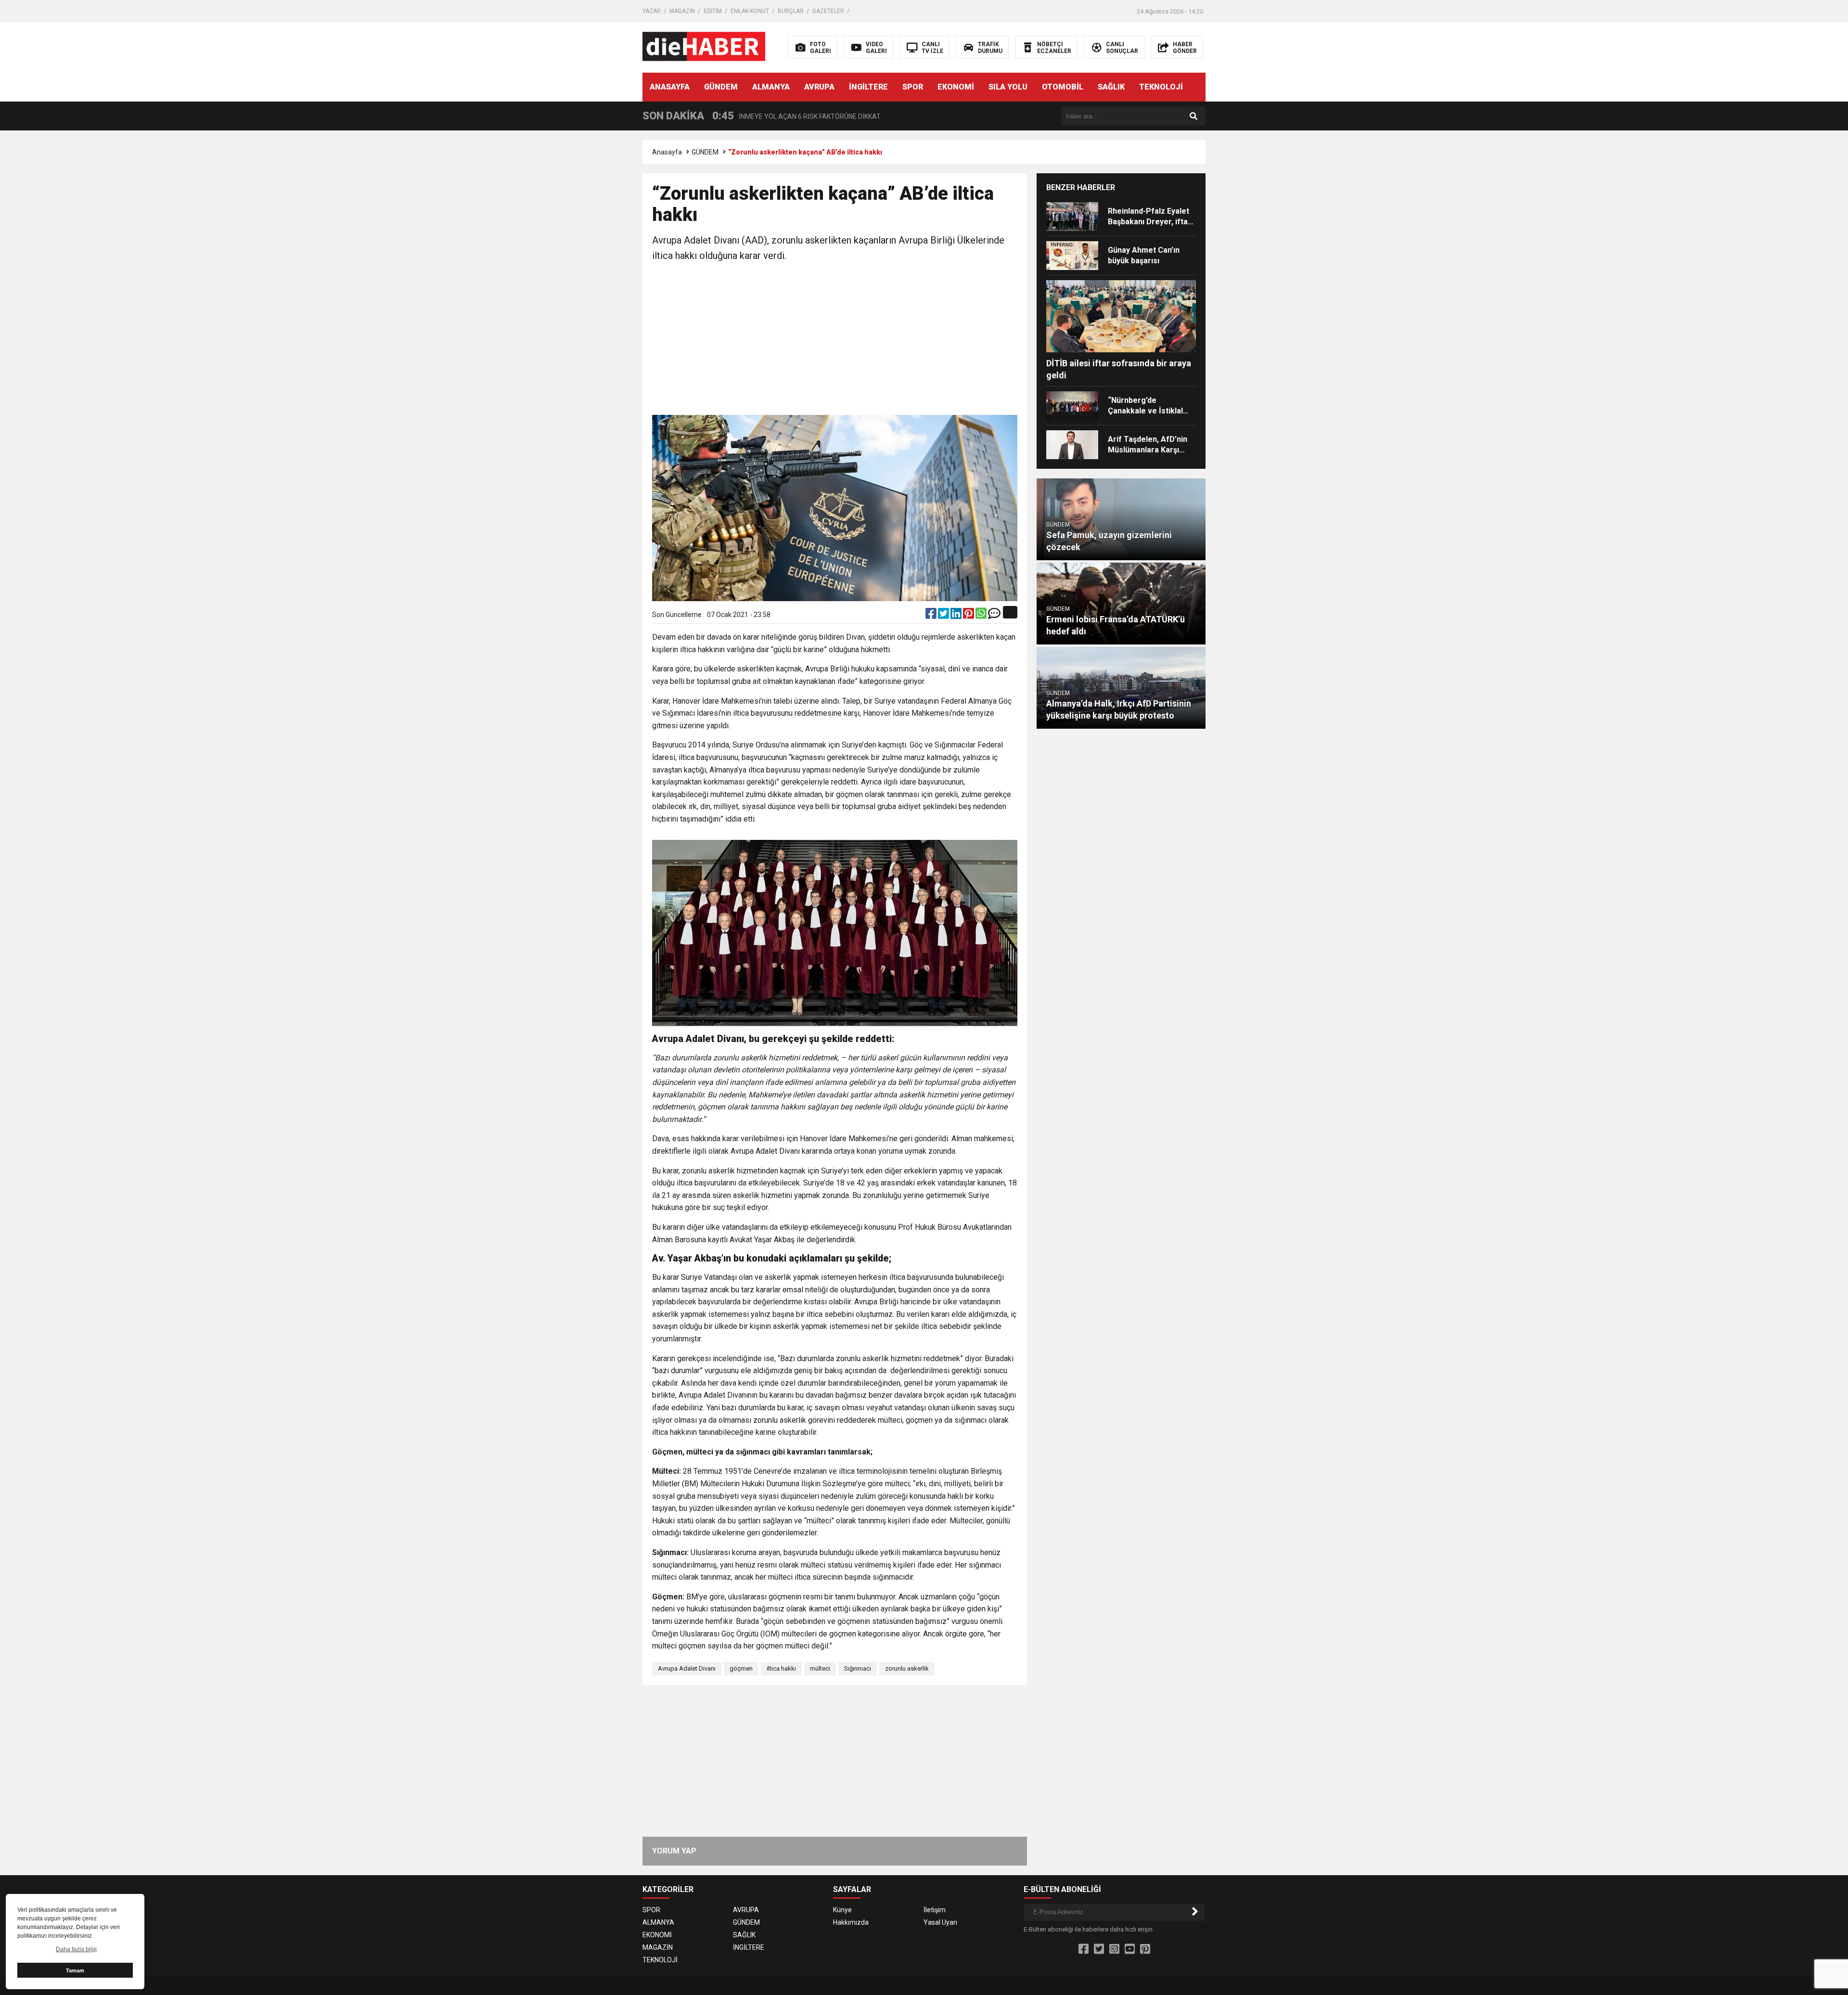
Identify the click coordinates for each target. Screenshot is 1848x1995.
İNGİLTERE (868, 87)
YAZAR (652, 11)
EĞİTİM (713, 11)
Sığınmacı (858, 1668)
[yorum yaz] (994, 616)
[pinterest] (969, 616)
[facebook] (932, 616)
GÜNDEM (721, 87)
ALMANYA (771, 87)
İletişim (935, 1910)
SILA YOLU (1008, 87)
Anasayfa (667, 152)
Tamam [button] (75, 1970)
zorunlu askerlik (907, 1668)
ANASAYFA (670, 87)
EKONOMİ (956, 87)
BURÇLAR (791, 11)
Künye (842, 1910)
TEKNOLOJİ (1161, 87)
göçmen (741, 1668)
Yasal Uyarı (940, 1922)
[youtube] (1130, 1949)
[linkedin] (957, 616)
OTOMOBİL (1063, 87)
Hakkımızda (851, 1922)
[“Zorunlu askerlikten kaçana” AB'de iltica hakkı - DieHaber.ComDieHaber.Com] (704, 47)
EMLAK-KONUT (750, 11)
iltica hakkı (781, 1668)
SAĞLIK (1111, 87)
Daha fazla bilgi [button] (76, 1949)
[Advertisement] (835, 340)
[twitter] (944, 616)
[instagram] (1114, 1949)
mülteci (820, 1668)
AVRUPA (819, 87)
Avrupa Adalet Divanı (687, 1668)
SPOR (913, 87)
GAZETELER (828, 11)
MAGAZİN (682, 11)
